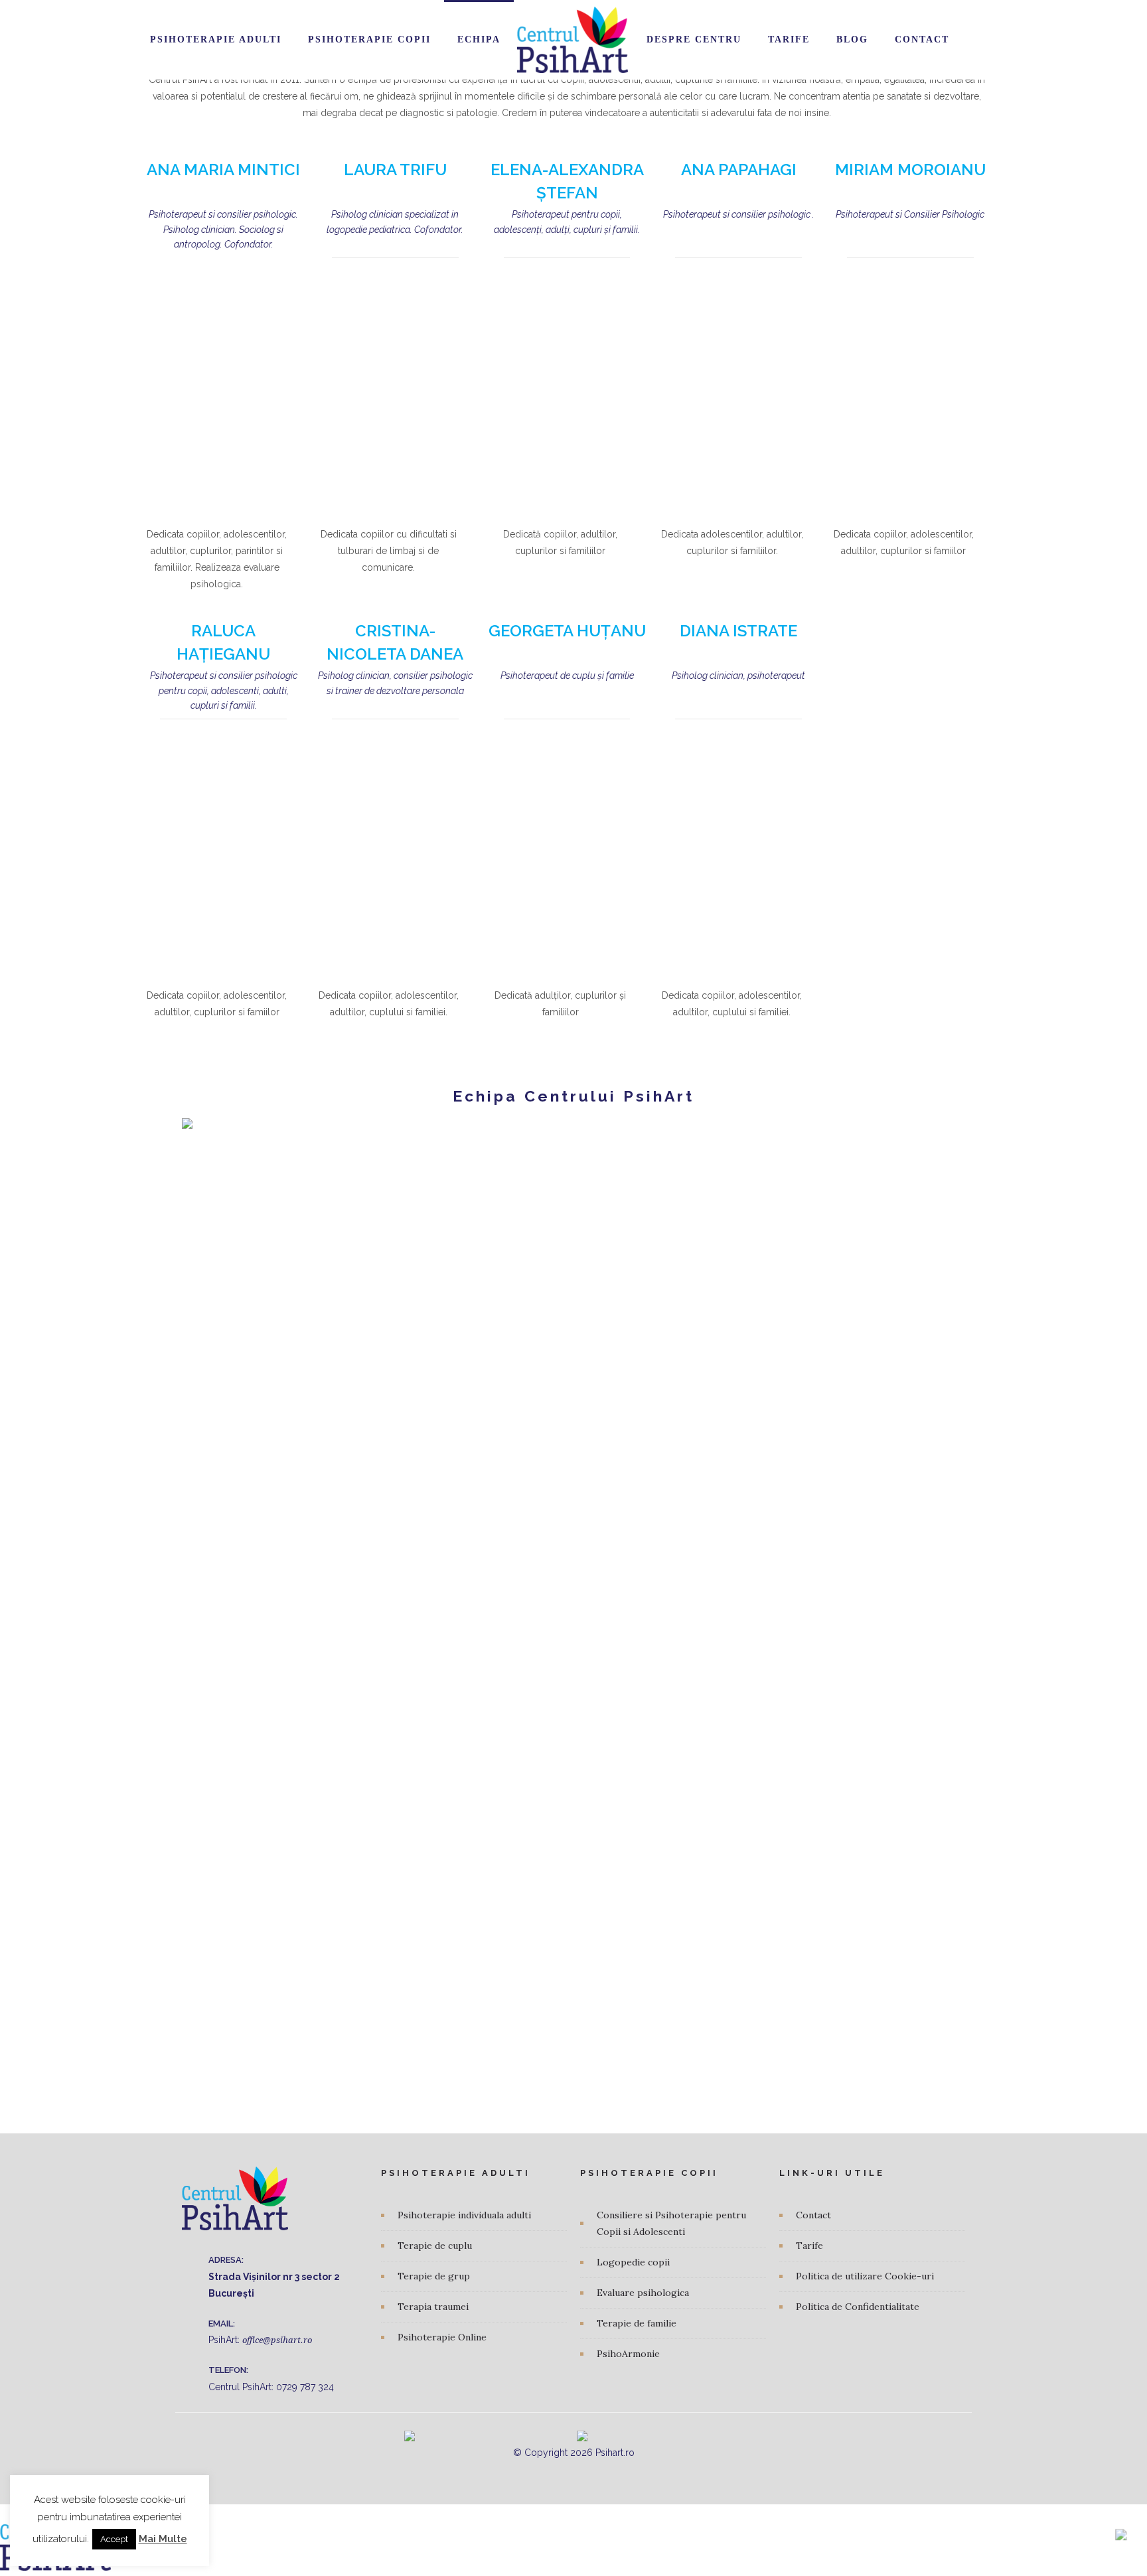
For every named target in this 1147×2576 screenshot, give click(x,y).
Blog (852, 39)
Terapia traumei (433, 2307)
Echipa (479, 39)
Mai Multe (163, 2539)
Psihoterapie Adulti (216, 39)
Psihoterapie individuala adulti (464, 2215)
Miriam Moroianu (910, 170)
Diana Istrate (738, 631)
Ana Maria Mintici (223, 170)
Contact (922, 39)
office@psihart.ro (277, 2340)
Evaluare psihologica (643, 2293)
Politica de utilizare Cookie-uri (865, 2276)
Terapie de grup (434, 2276)
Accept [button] (114, 2539)
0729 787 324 (305, 2387)
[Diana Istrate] (738, 853)
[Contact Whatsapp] (1121, 2529)
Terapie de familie (637, 2323)
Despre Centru (694, 39)
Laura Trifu (395, 170)
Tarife (789, 39)
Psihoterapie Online (442, 2337)
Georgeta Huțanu (567, 631)
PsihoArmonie (628, 2354)
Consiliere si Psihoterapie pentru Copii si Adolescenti (671, 2223)
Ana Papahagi (739, 170)
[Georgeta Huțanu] (567, 853)
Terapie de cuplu (435, 2246)
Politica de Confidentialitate (858, 2307)
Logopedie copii (633, 2262)
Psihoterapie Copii (369, 39)
